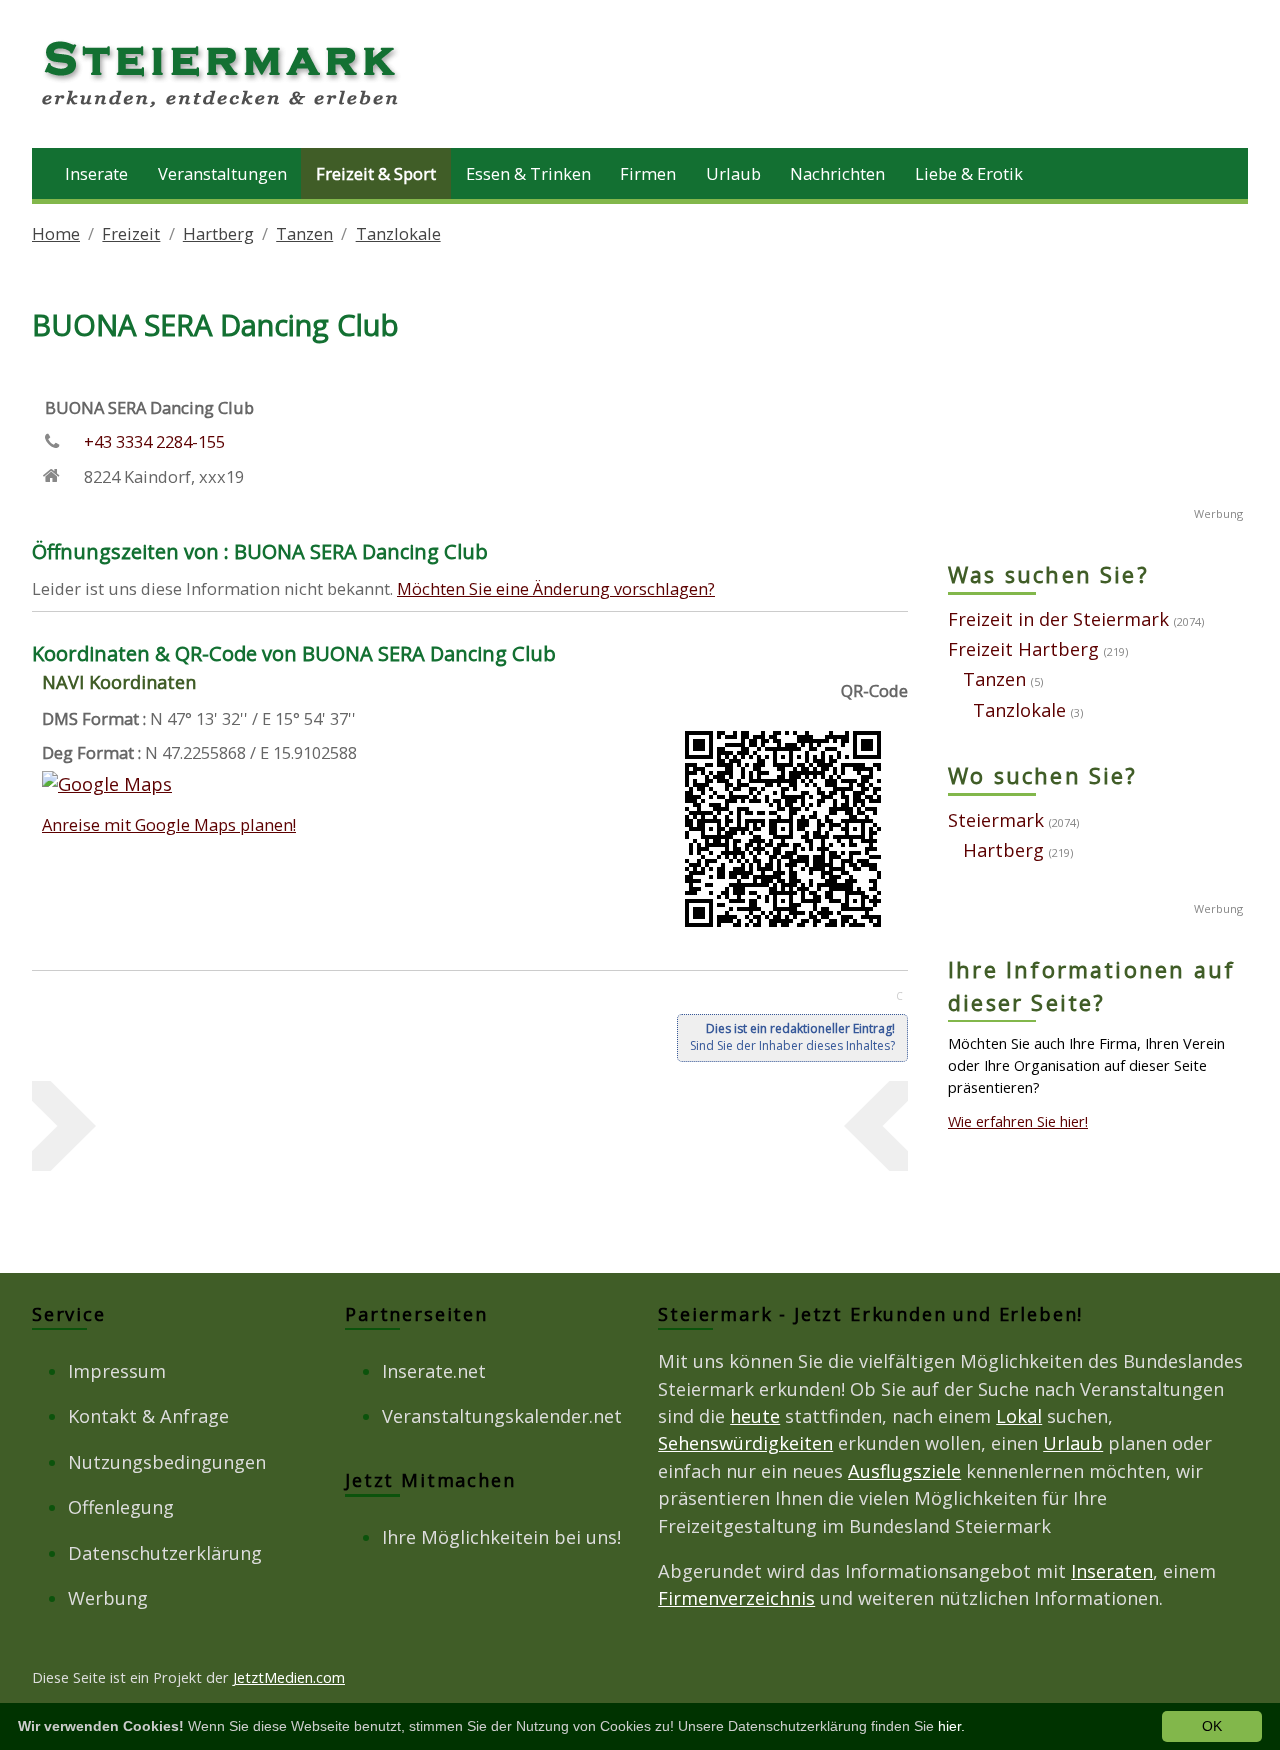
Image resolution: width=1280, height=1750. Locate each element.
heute (755, 1416)
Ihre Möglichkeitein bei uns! (501, 1537)
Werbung (108, 1598)
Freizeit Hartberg (1023, 649)
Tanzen (304, 233)
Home (56, 233)
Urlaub (733, 173)
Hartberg (218, 233)
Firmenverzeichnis (736, 1598)
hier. (951, 1726)
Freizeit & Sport (376, 173)
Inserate (96, 173)
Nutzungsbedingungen (167, 1462)
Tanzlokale (398, 233)
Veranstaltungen (222, 173)
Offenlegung (121, 1507)
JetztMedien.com (289, 1677)
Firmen (648, 173)
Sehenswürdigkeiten (745, 1443)
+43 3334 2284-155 (154, 441)
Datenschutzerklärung (165, 1553)
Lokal (1019, 1416)
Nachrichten (837, 173)
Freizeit (131, 233)
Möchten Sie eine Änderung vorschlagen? (556, 588)
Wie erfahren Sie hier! (1018, 1121)
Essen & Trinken (528, 173)
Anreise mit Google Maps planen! (169, 824)
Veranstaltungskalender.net (502, 1416)
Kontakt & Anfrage (148, 1416)
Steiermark (996, 820)
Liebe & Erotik (969, 173)
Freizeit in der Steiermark (1058, 619)
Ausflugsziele (904, 1471)
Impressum (117, 1371)
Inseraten (1112, 1571)
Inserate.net (434, 1371)
